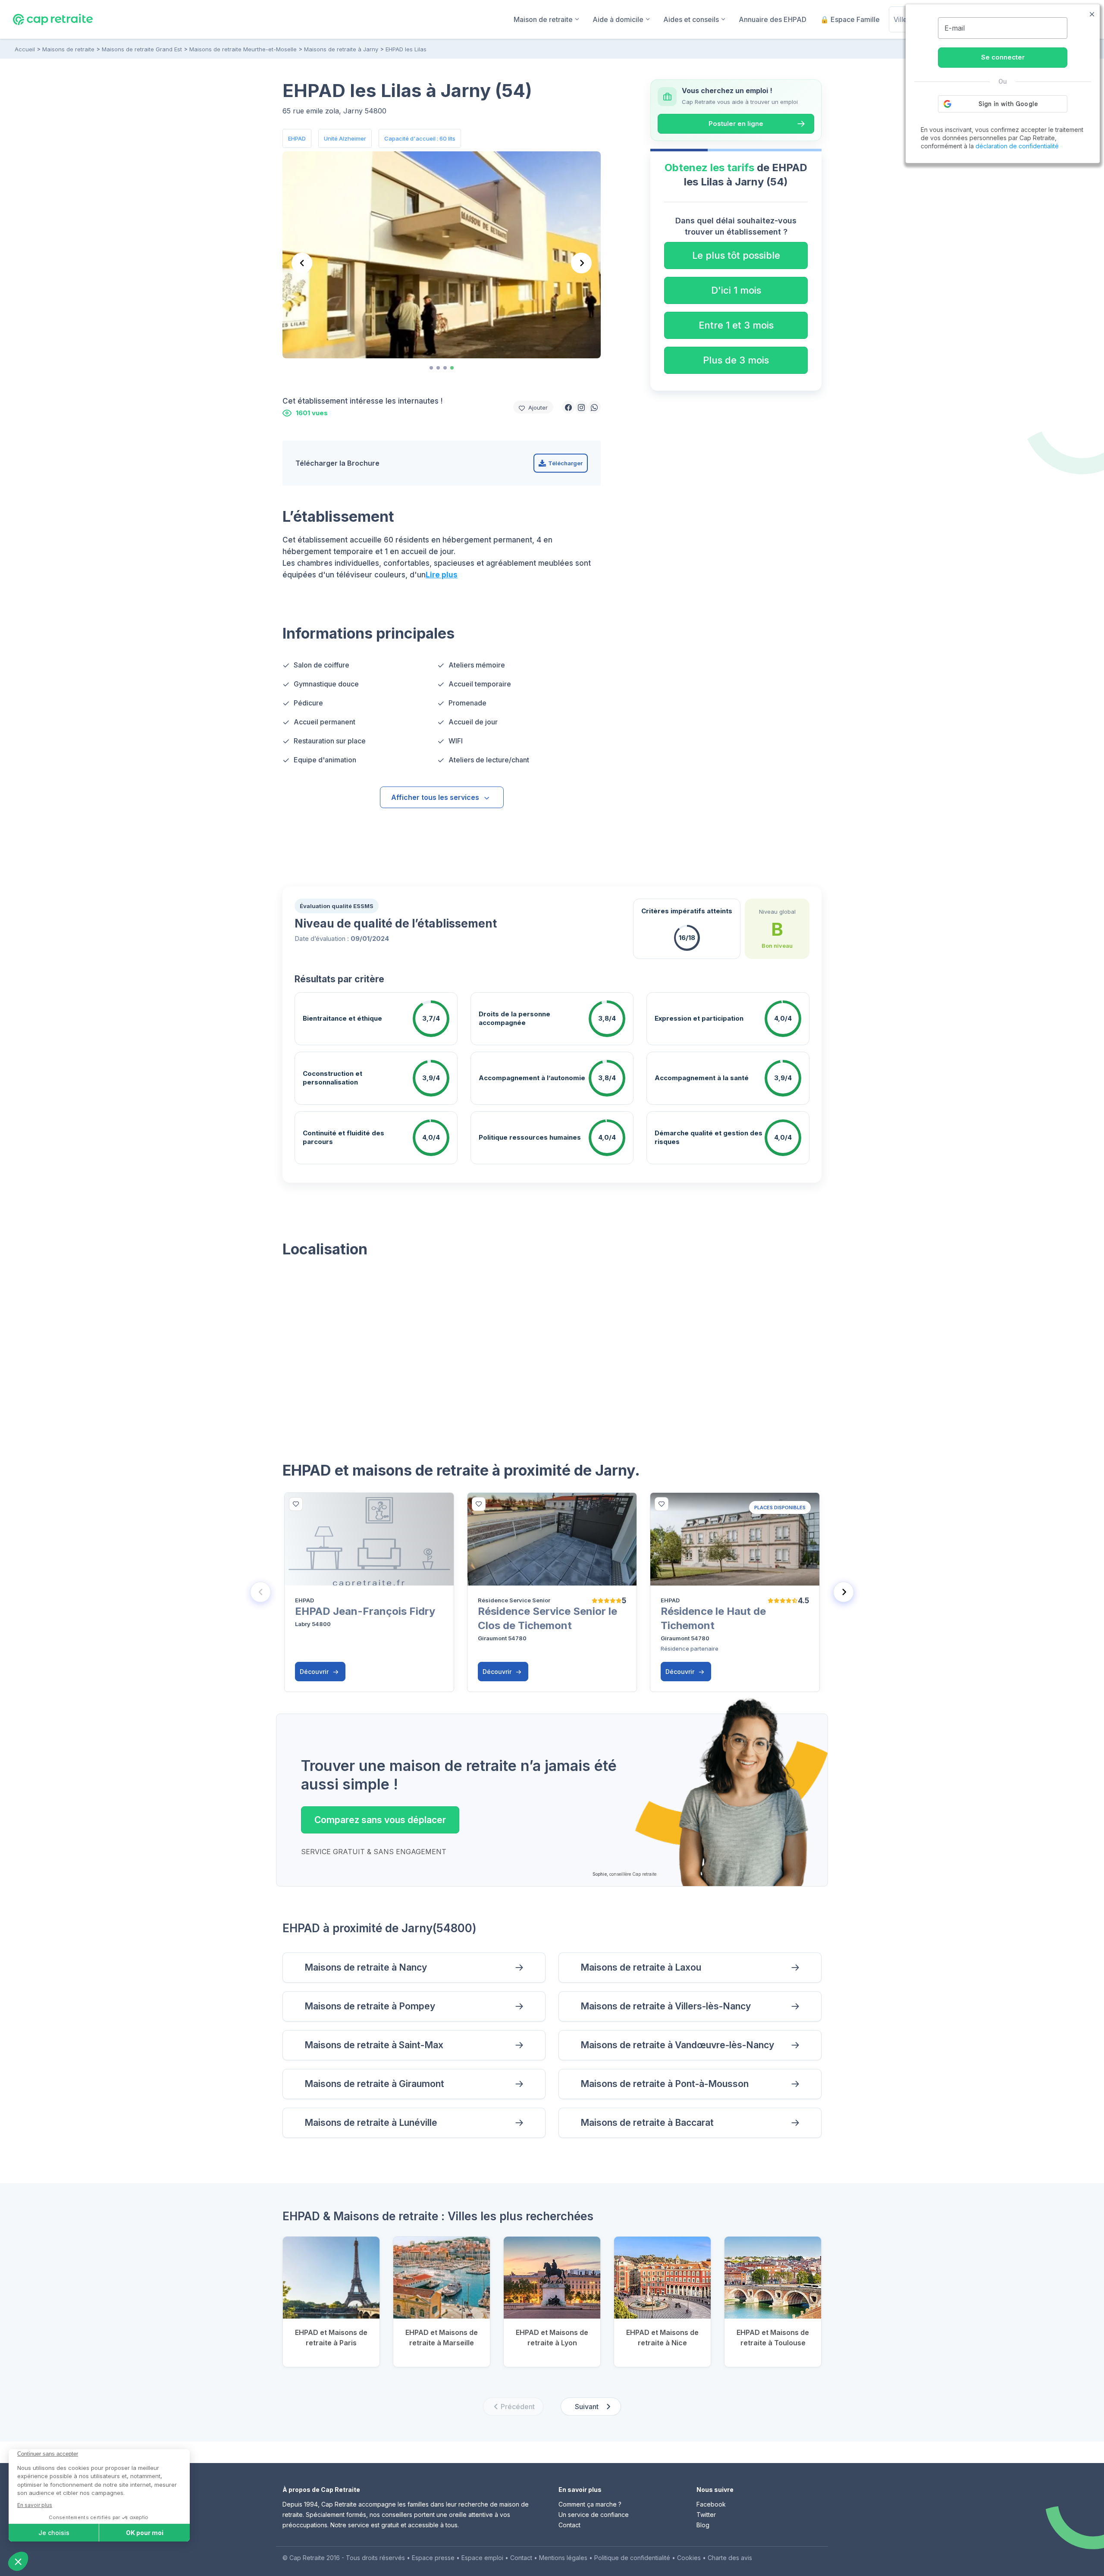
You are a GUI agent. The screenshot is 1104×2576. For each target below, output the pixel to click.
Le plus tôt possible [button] (736, 255)
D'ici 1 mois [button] (736, 290)
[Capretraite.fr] (53, 19)
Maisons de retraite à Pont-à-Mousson (665, 2084)
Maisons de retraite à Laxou (641, 1967)
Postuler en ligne (736, 124)
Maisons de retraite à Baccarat (647, 2123)
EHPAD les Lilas (406, 49)
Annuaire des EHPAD (773, 19)
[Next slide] (581, 263)
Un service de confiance (594, 2515)
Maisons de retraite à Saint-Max (374, 2045)
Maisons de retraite (68, 49)
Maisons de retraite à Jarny (341, 49)
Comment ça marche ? (590, 2504)
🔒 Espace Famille (850, 19)
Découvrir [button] (315, 1672)
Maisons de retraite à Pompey (370, 2006)
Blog (703, 2525)
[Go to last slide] (302, 263)
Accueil (25, 49)
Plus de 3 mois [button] (736, 360)
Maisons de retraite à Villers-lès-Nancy (666, 2006)
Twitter (706, 2515)
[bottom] (296, 1504)
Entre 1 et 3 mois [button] (736, 325)
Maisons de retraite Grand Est (142, 49)
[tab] (431, 368)
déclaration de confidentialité (1017, 146)
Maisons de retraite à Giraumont (374, 2084)
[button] (568, 407)
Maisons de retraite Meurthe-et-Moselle (243, 49)
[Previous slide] (260, 1592)
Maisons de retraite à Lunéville (371, 2123)
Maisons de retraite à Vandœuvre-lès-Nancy (677, 2045)
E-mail (955, 28)
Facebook (711, 2504)
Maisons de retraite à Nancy (366, 1967)
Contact (569, 2525)
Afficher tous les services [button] (435, 797)
